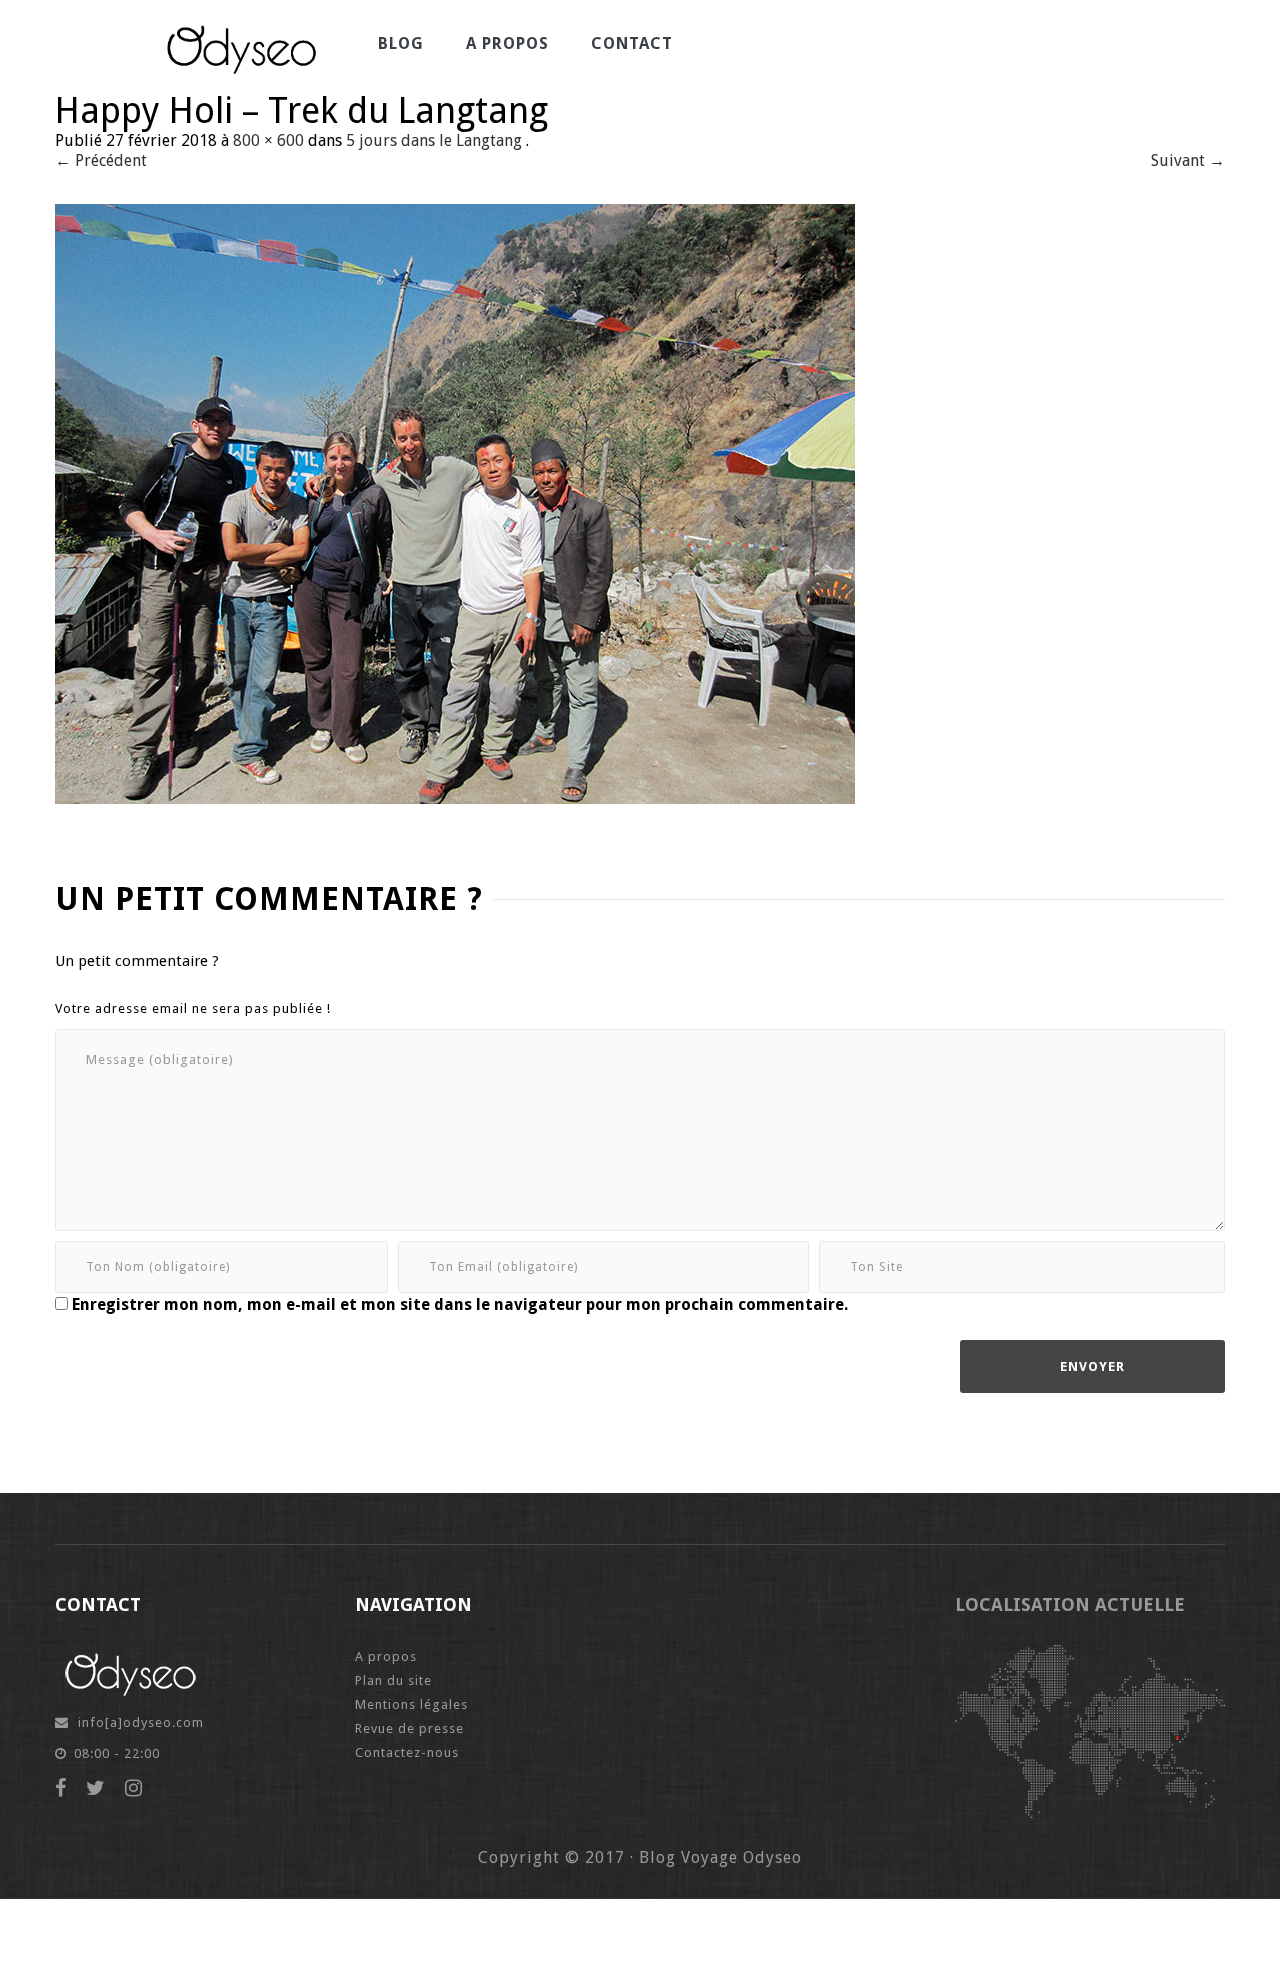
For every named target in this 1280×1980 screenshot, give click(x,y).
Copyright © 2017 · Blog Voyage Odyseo (640, 1857)
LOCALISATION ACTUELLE (1070, 1604)
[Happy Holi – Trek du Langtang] (455, 502)
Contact (632, 43)
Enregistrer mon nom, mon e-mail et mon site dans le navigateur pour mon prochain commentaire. (460, 1304)
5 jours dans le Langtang (434, 140)
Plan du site (393, 1680)
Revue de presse (409, 1728)
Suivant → (1188, 160)
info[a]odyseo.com (141, 1722)
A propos (507, 43)
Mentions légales (411, 1704)
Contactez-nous (407, 1752)
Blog (401, 43)
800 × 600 (268, 140)
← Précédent (101, 160)
